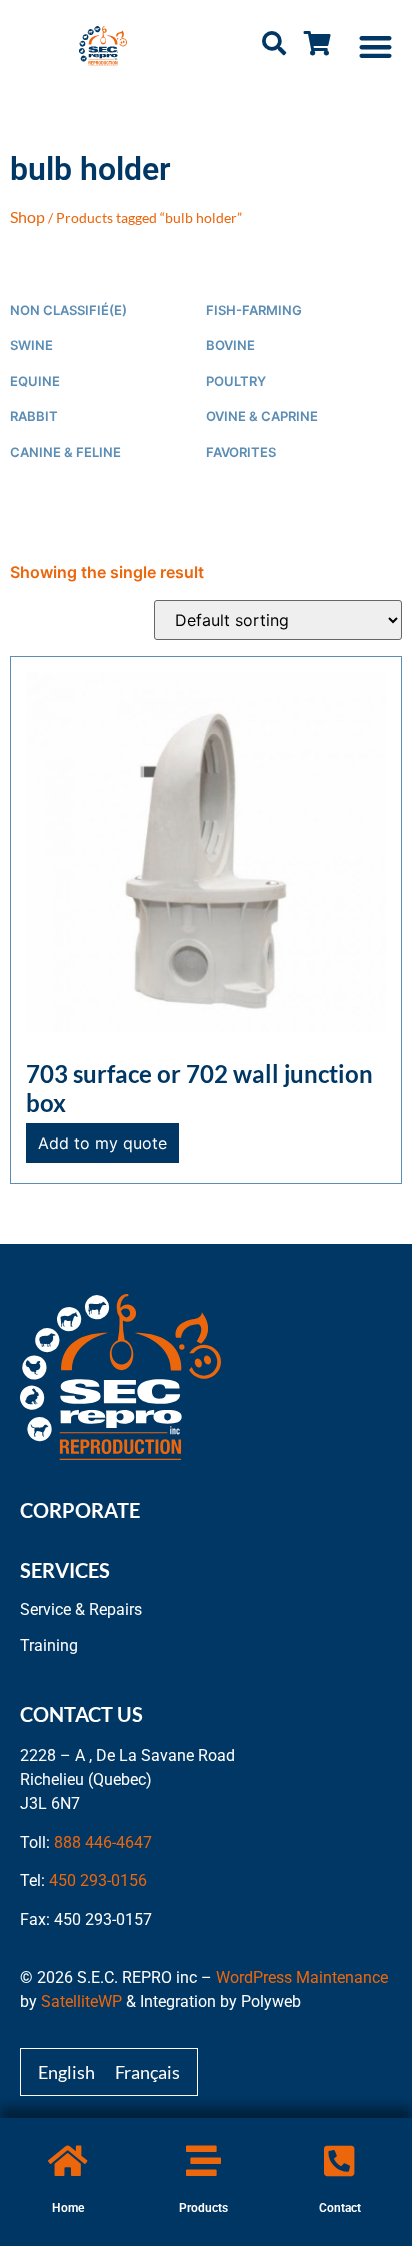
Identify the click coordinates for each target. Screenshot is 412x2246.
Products (203, 2208)
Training (49, 1645)
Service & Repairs (81, 1609)
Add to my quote (102, 1143)
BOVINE (230, 345)
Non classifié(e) (68, 310)
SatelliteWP (81, 2001)
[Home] (67, 2160)
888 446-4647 (103, 1842)
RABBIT (34, 416)
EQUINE (35, 381)
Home (68, 2208)
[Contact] (339, 2160)
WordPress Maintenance (302, 1977)
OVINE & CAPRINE (262, 416)
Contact (340, 2208)
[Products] (203, 2160)
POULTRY (236, 381)
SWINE (31, 345)
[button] (376, 46)
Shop (27, 216)
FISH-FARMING (254, 310)
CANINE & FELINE (65, 452)
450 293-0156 (98, 1880)
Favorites (241, 452)
